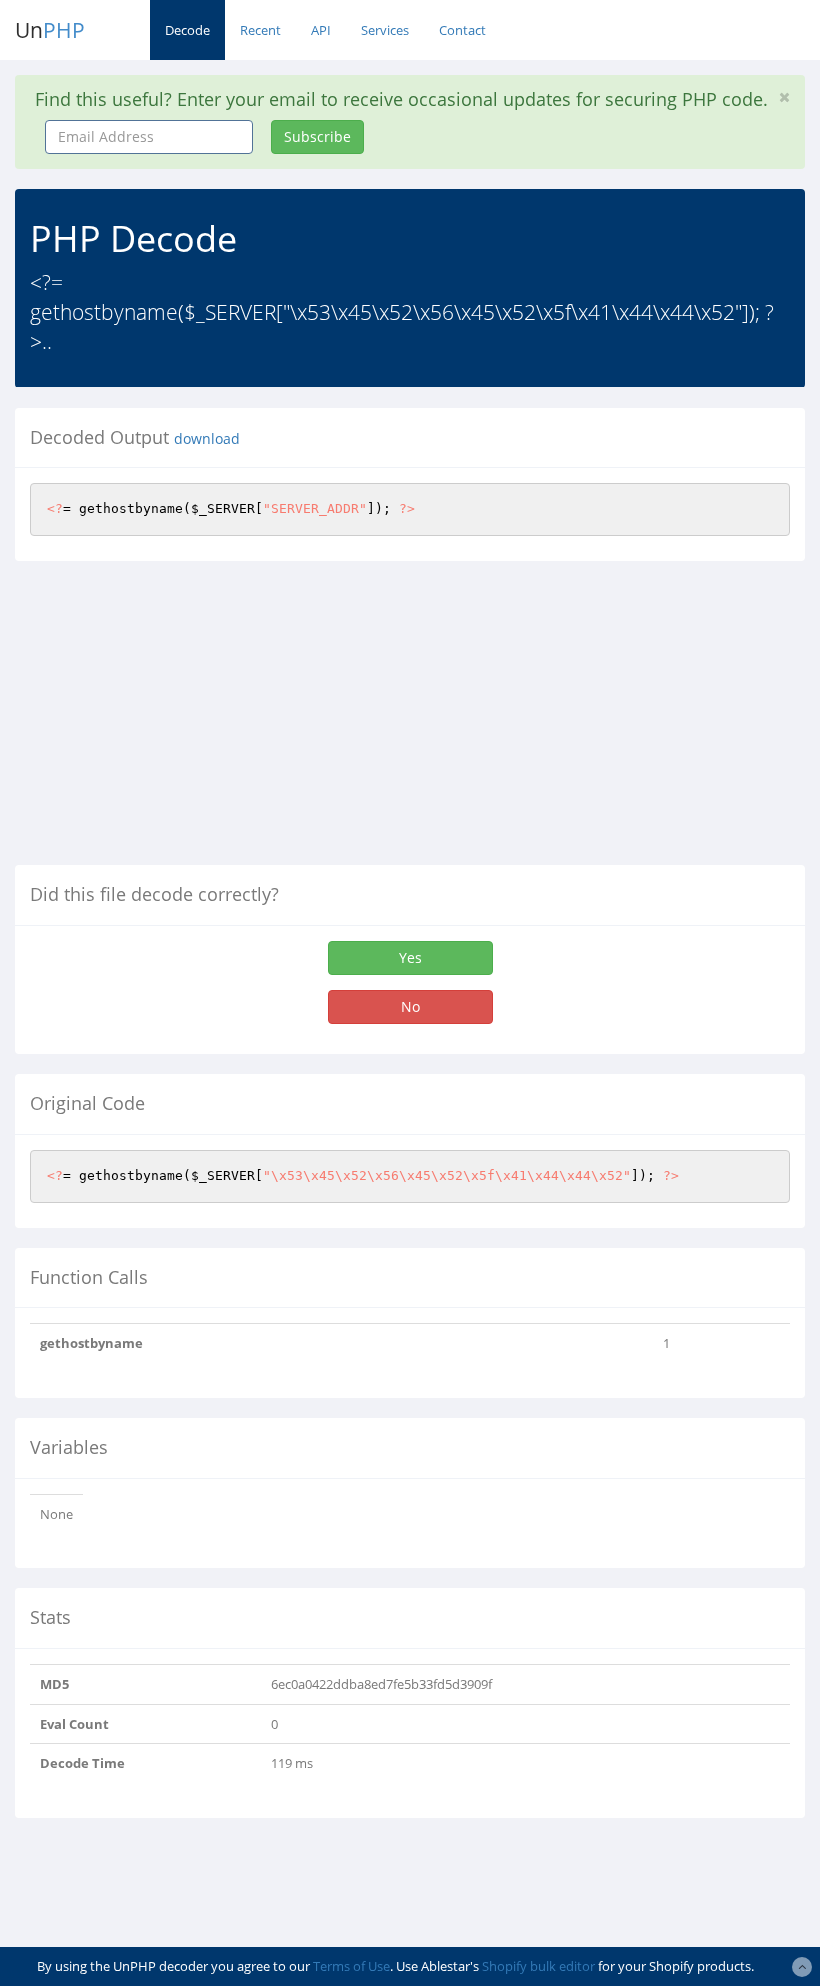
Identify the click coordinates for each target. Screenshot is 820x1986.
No (410, 1006)
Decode (187, 30)
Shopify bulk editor (538, 1966)
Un (50, 30)
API (321, 30)
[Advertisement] (183, 721)
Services (385, 30)
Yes (410, 957)
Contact (462, 30)
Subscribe (317, 136)
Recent (260, 30)
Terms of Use (351, 1966)
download (207, 439)
